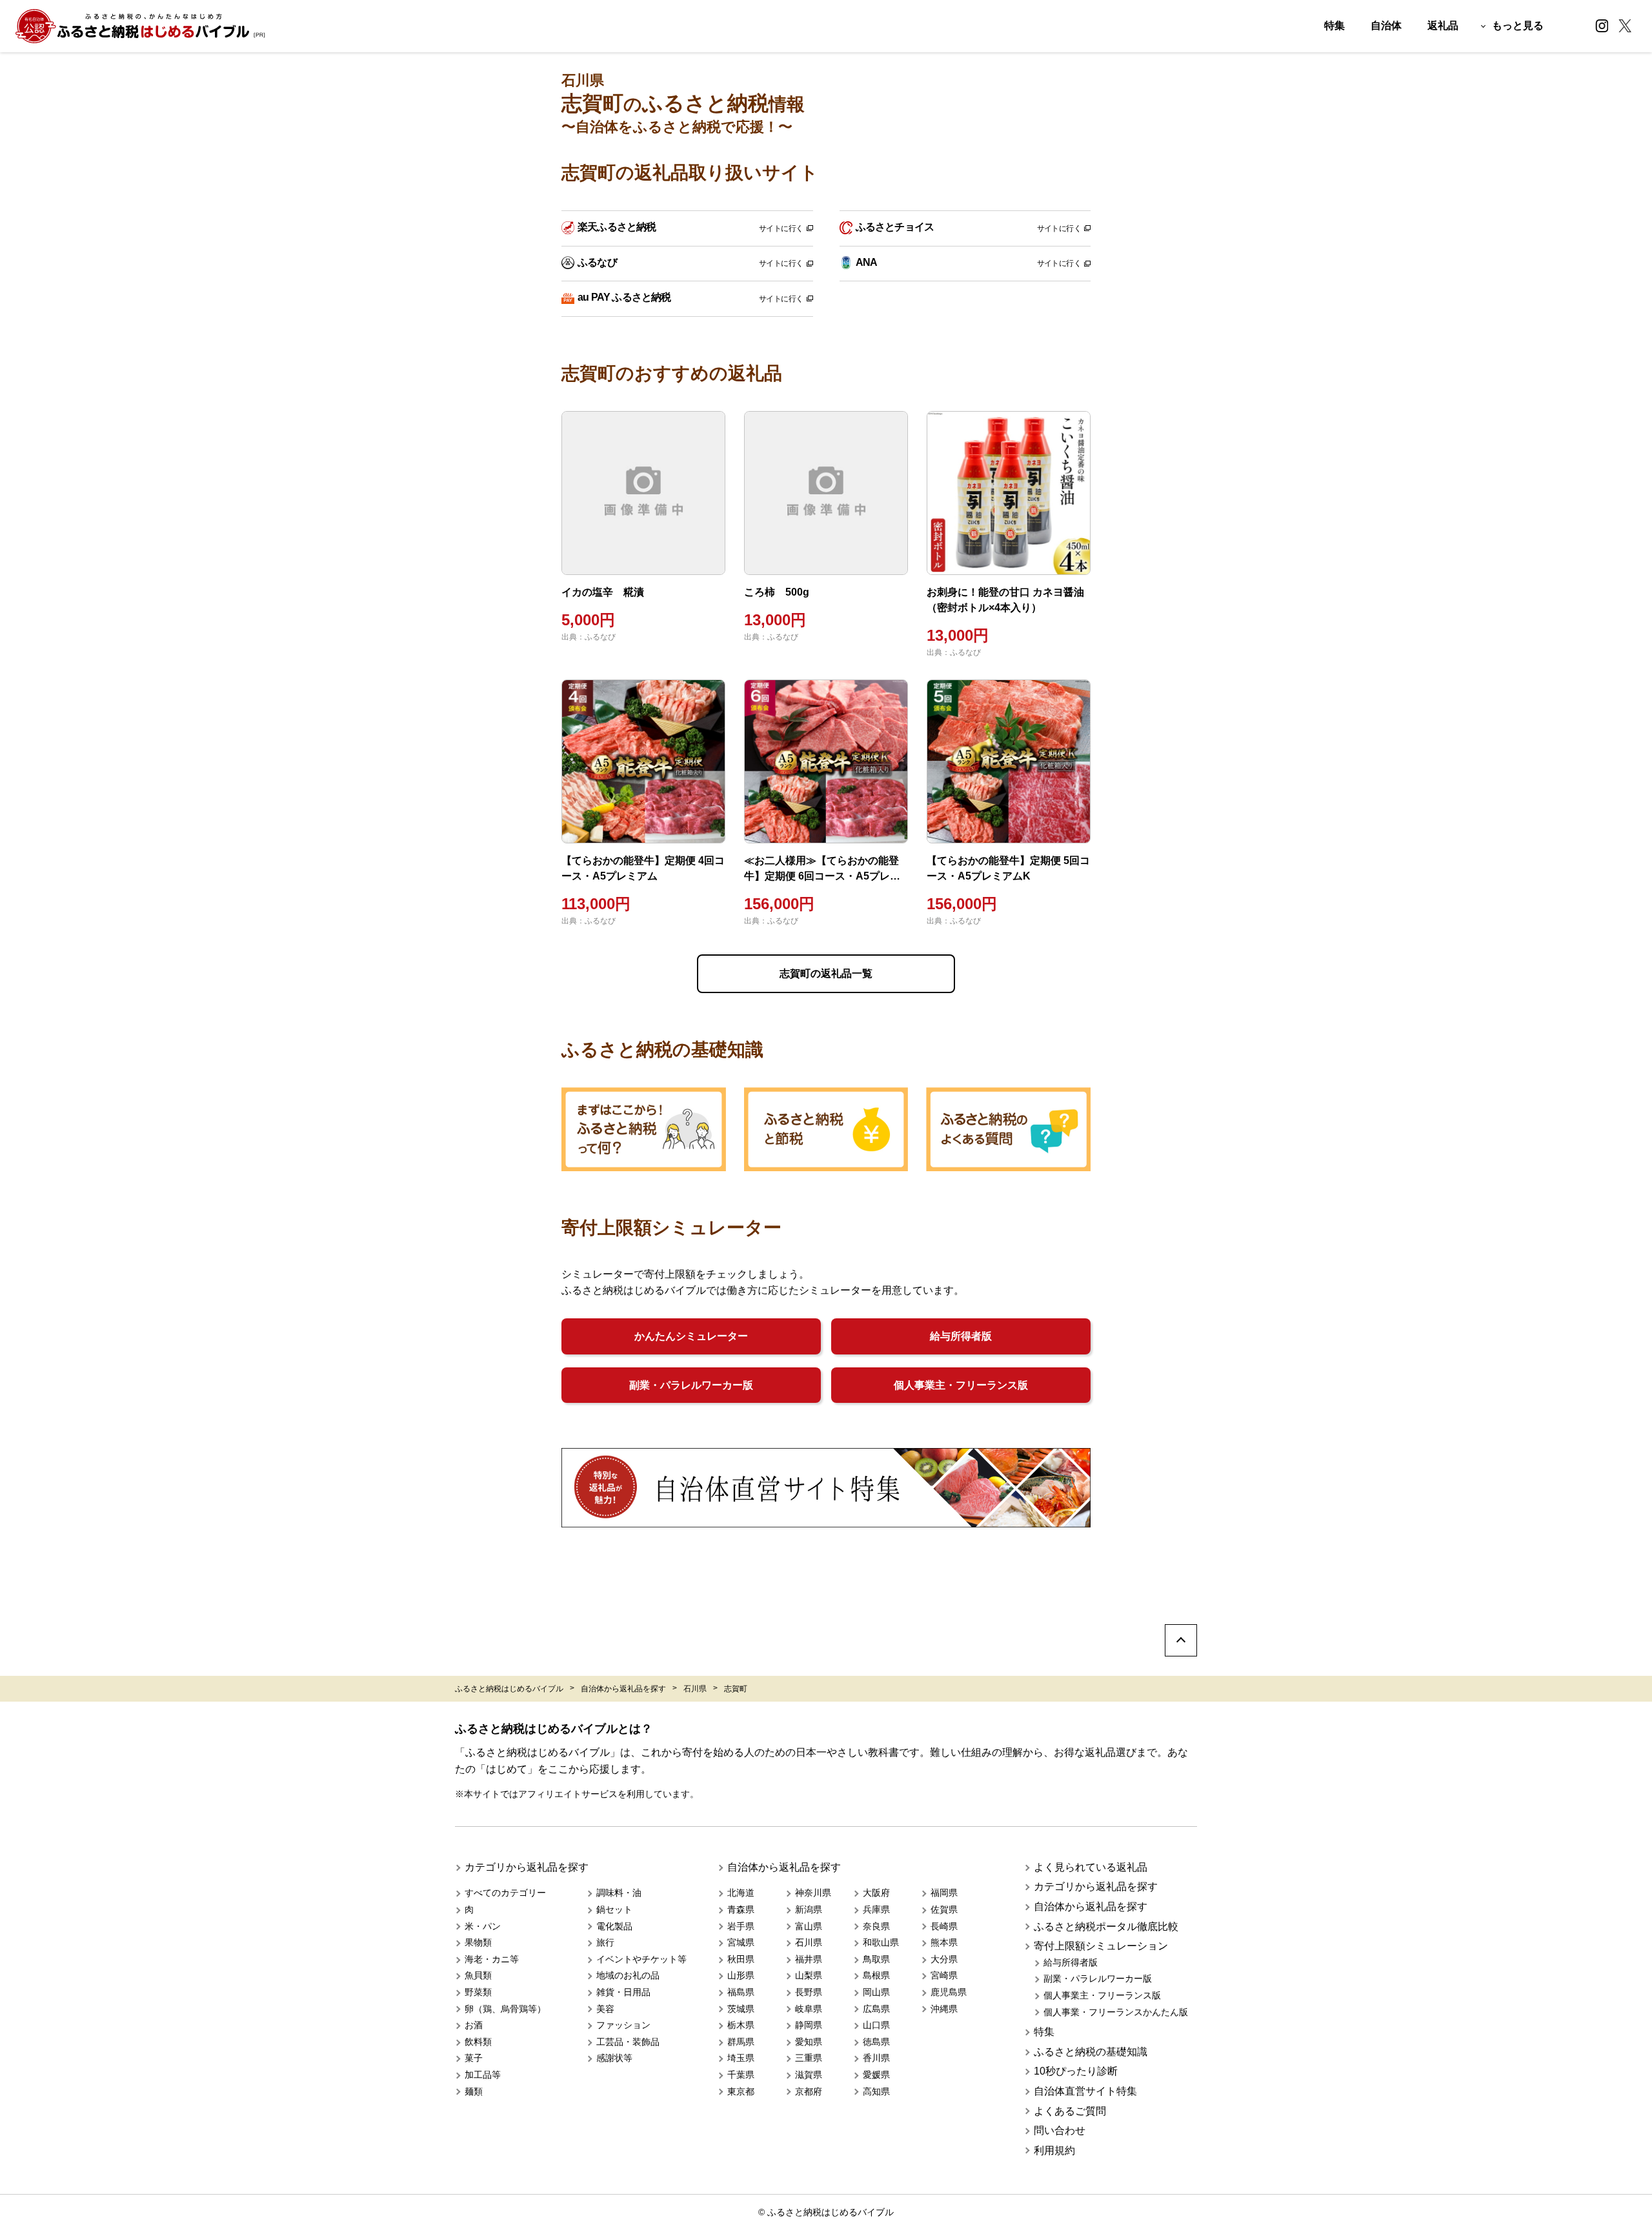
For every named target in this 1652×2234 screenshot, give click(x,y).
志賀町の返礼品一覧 (826, 973)
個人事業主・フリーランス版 (961, 1385)
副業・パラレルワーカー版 (691, 1385)
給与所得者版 (961, 1336)
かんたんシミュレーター (691, 1336)
